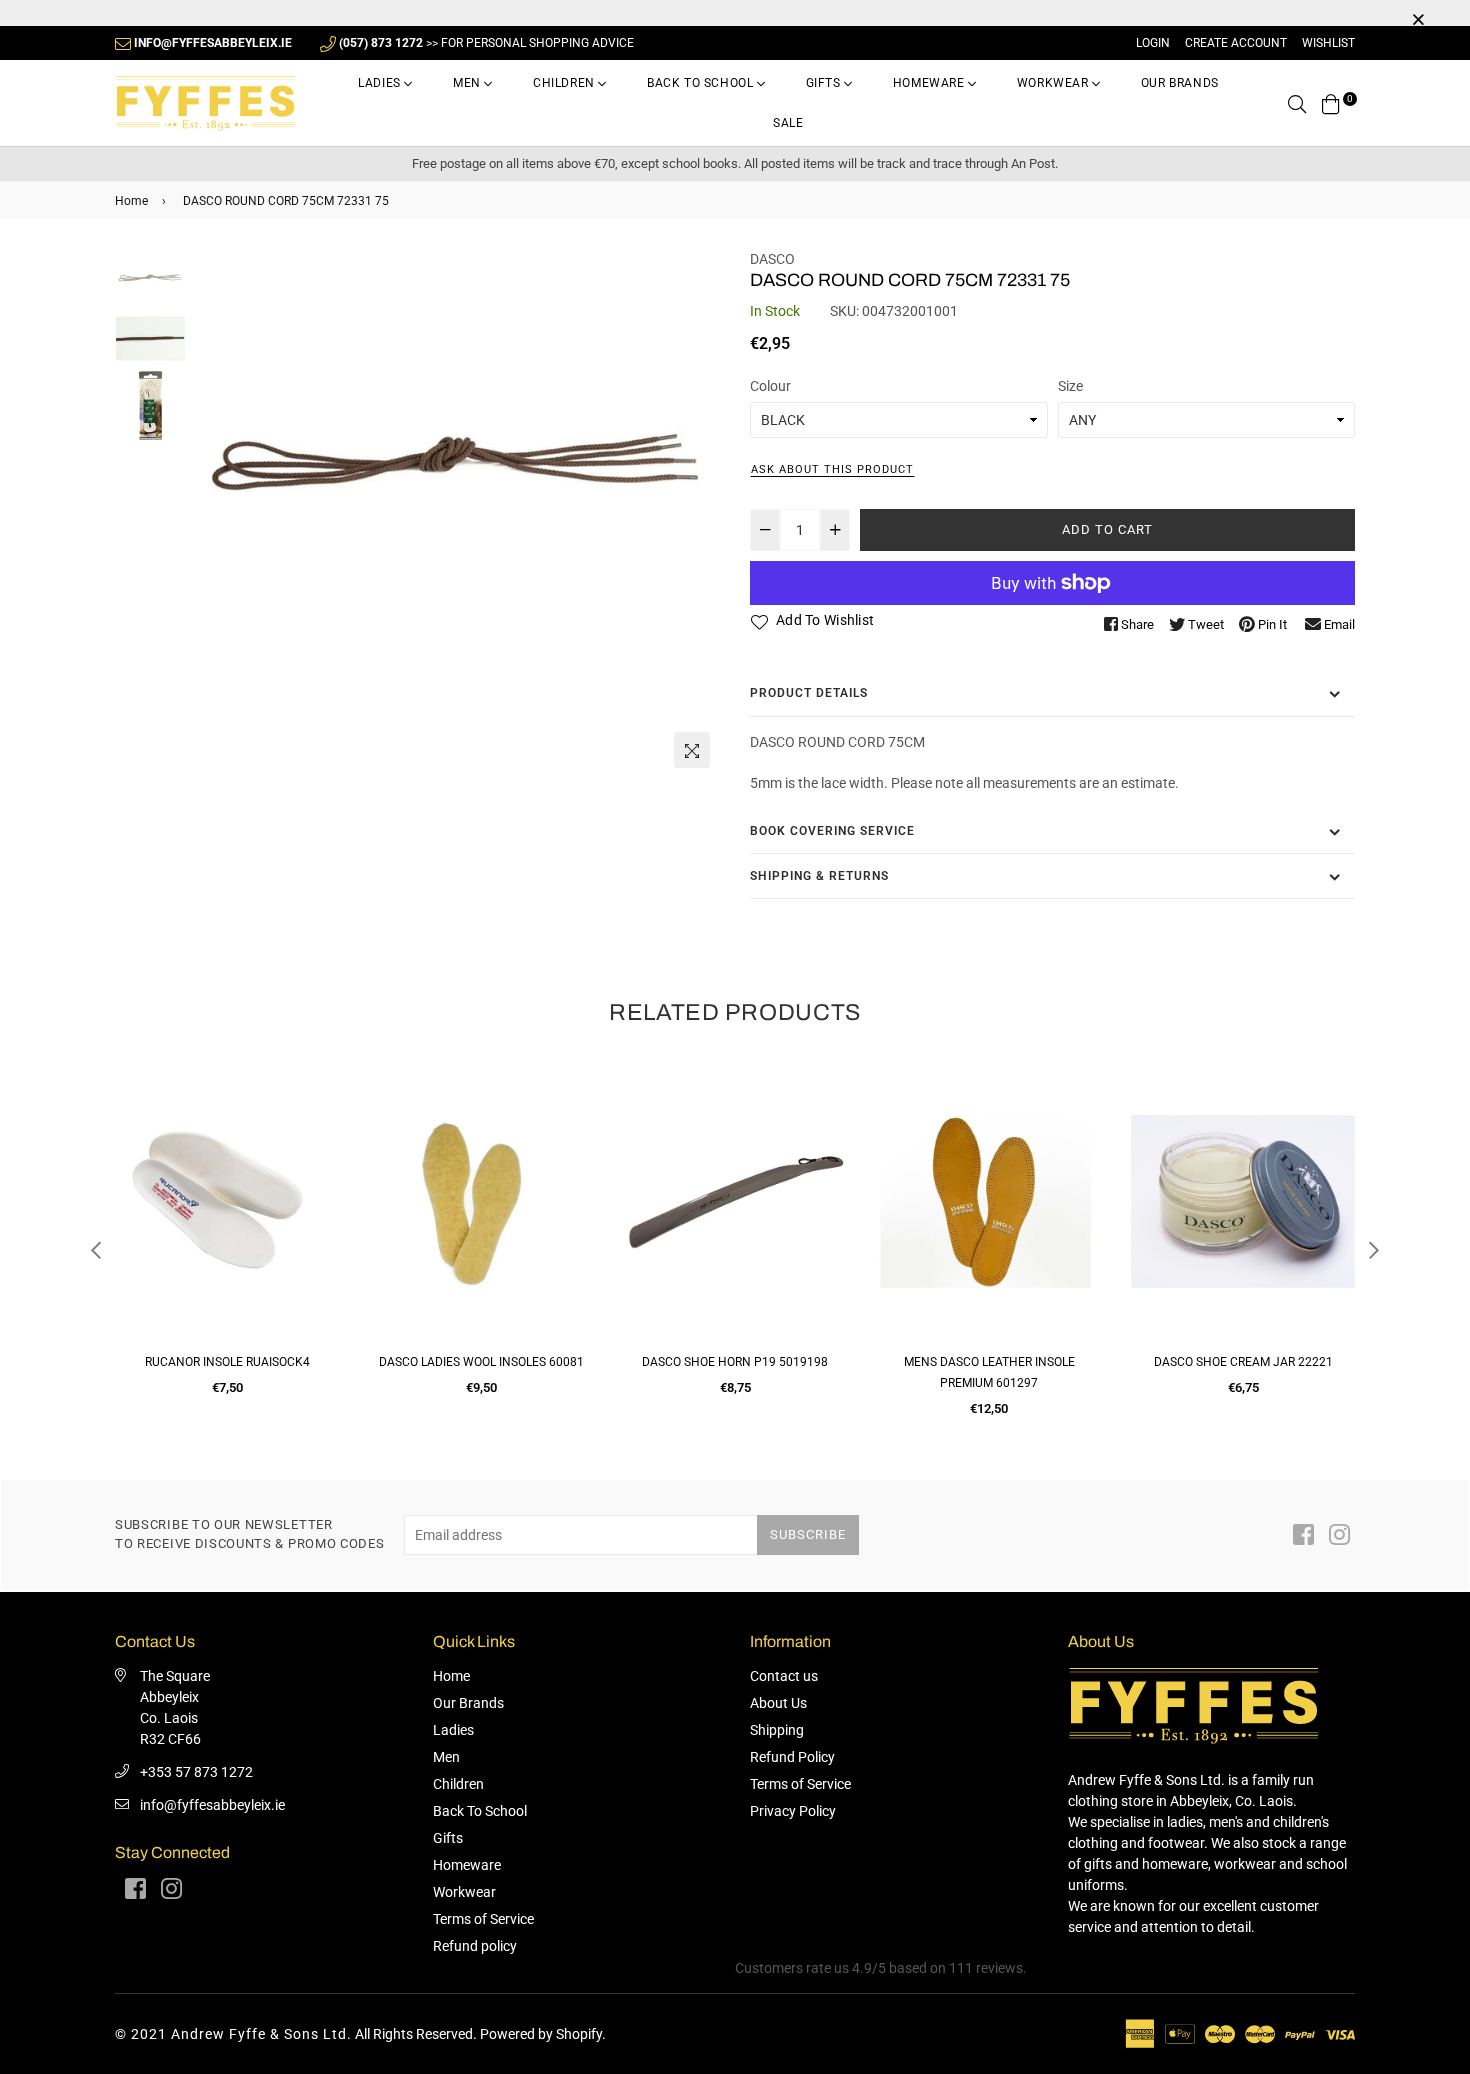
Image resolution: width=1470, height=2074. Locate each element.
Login (1153, 43)
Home (131, 201)
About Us (778, 1703)
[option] (455, 453)
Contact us (784, 1676)
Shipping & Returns (819, 876)
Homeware (930, 83)
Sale (788, 123)
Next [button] (695, 513)
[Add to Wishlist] (316, 1154)
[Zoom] (692, 750)
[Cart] (1331, 103)
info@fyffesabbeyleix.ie (212, 1805)
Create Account (1236, 43)
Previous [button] (216, 513)
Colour (770, 386)
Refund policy (475, 1946)
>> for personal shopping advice (486, 43)
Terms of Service (483, 1919)
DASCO (772, 259)
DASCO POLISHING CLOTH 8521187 (1243, 1362)
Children (565, 83)
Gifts (825, 83)
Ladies (381, 83)
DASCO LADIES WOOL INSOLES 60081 (227, 1362)
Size (1070, 386)
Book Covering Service (832, 831)
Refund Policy (792, 1757)
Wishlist (1328, 43)
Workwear (1054, 83)
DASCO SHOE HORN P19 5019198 (481, 1362)
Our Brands (1180, 83)
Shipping (777, 1730)
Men (468, 83)
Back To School (702, 83)
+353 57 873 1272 (196, 1772)
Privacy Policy (793, 1811)
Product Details (809, 693)
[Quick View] (316, 1114)
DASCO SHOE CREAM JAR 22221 (989, 1362)
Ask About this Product (832, 469)
